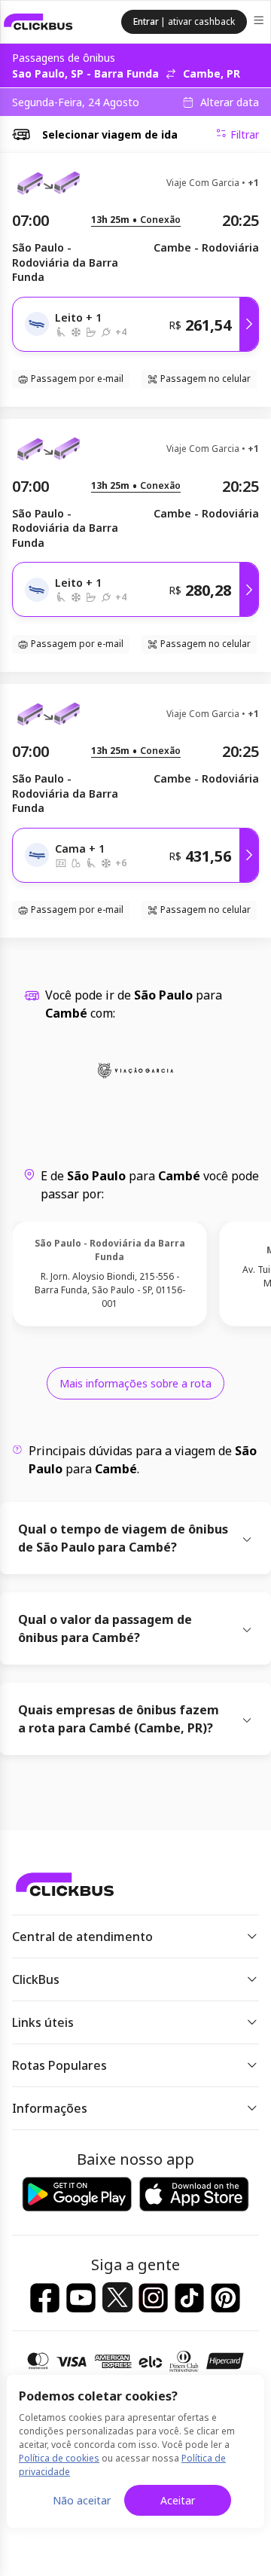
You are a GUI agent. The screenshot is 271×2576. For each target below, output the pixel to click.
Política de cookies (59, 2458)
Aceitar (178, 2500)
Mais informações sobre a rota (135, 1383)
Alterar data (230, 102)
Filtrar (245, 134)
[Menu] (260, 22)
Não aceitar (82, 2500)
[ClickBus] (38, 22)
